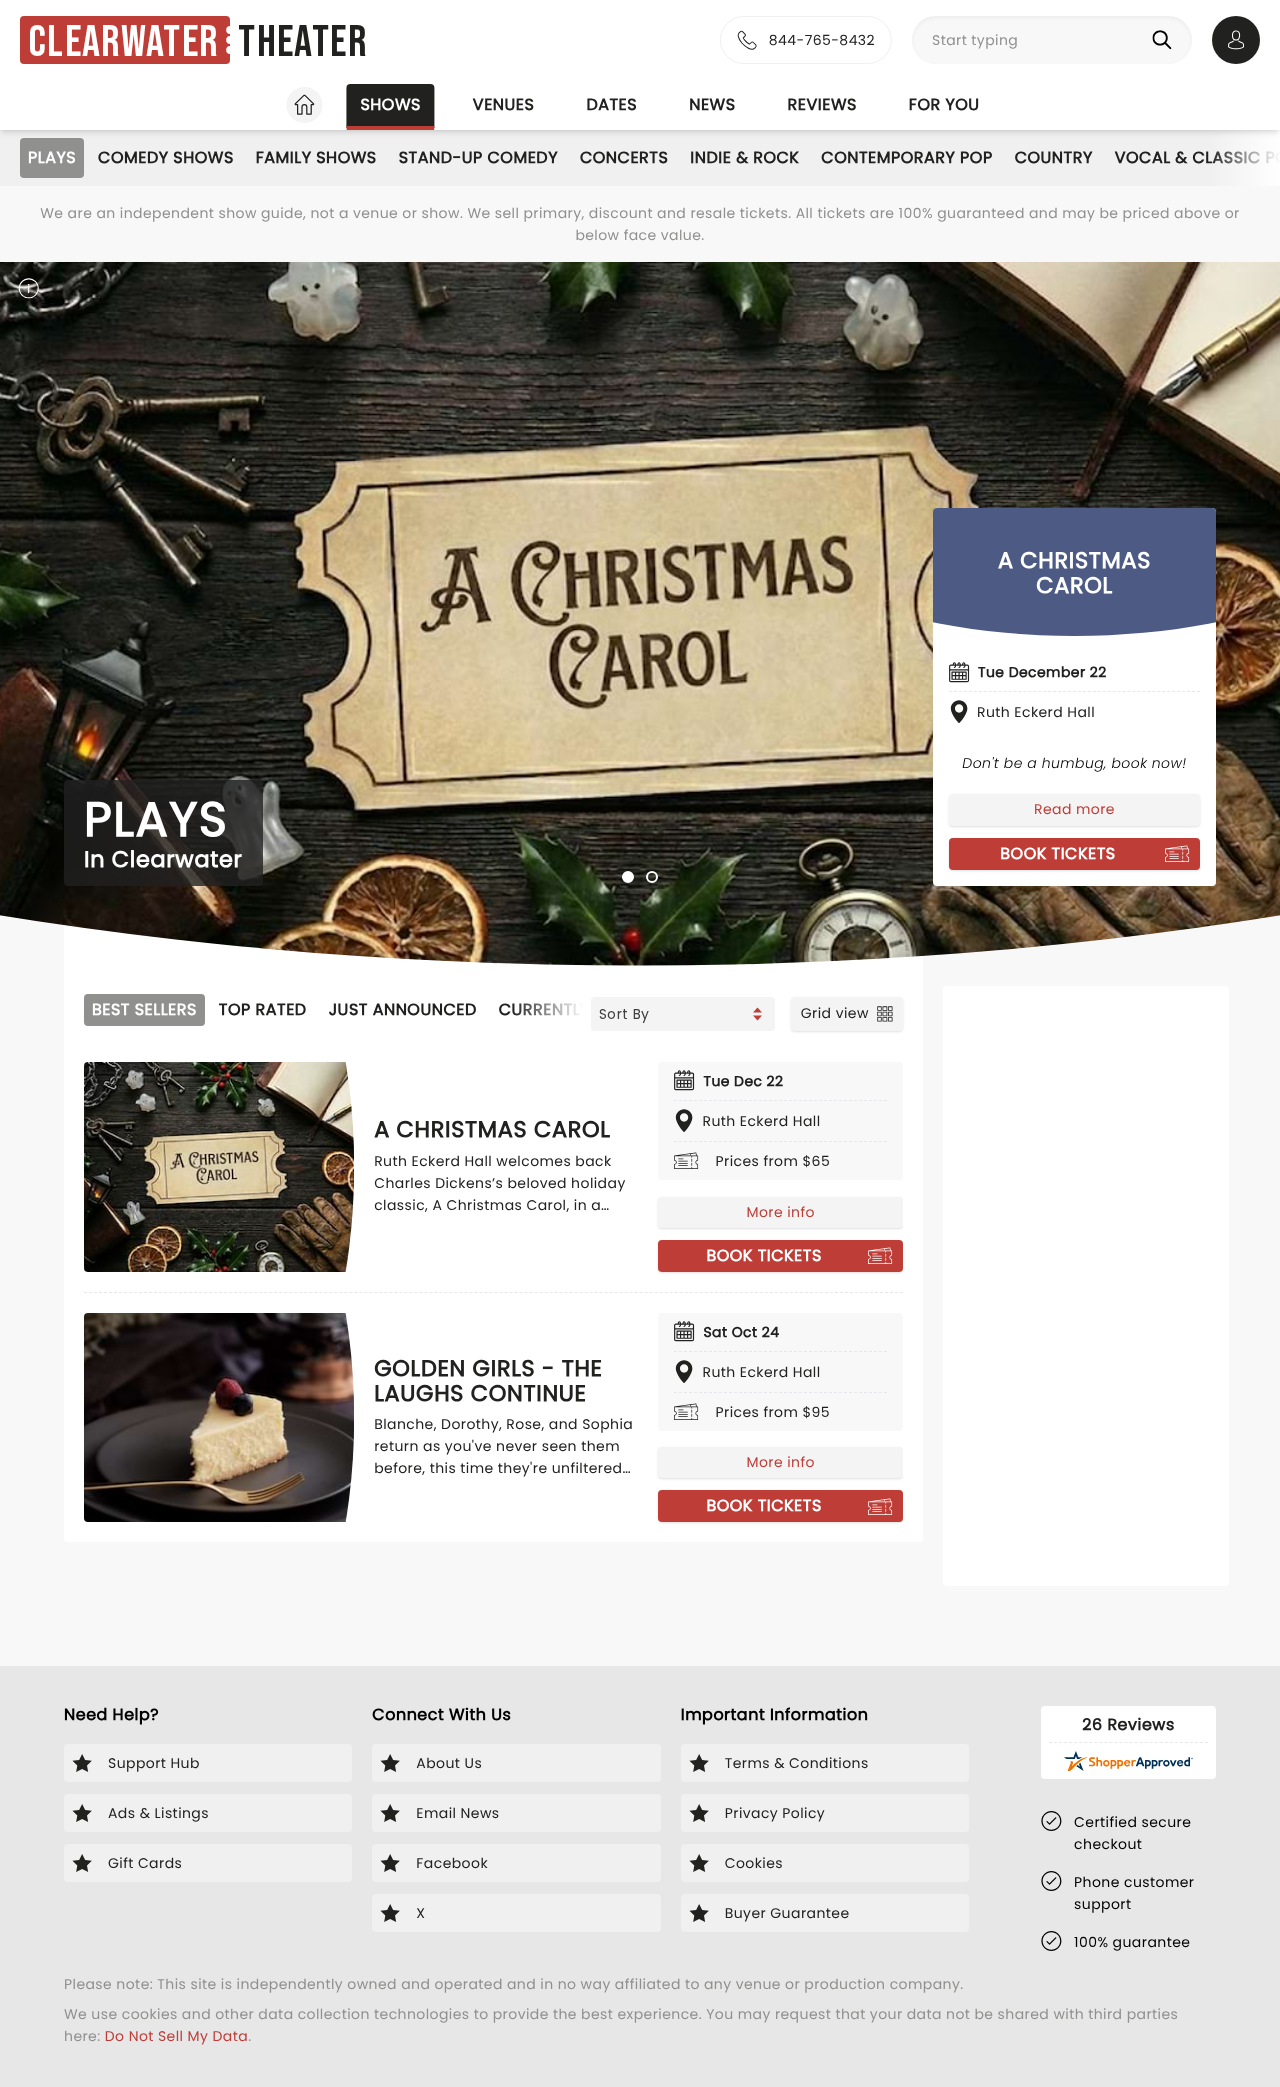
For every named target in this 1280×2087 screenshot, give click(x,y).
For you (944, 104)
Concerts (624, 157)
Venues (504, 104)
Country (1054, 157)
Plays (52, 157)
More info (780, 1212)
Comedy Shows (166, 157)
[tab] (628, 877)
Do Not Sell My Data (176, 2036)
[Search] (1166, 40)
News (712, 104)
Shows (390, 104)
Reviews (822, 104)
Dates (611, 104)
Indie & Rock (744, 157)
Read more (1074, 809)
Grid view (835, 1013)
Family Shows (316, 157)
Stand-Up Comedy (478, 157)
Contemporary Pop (906, 157)
